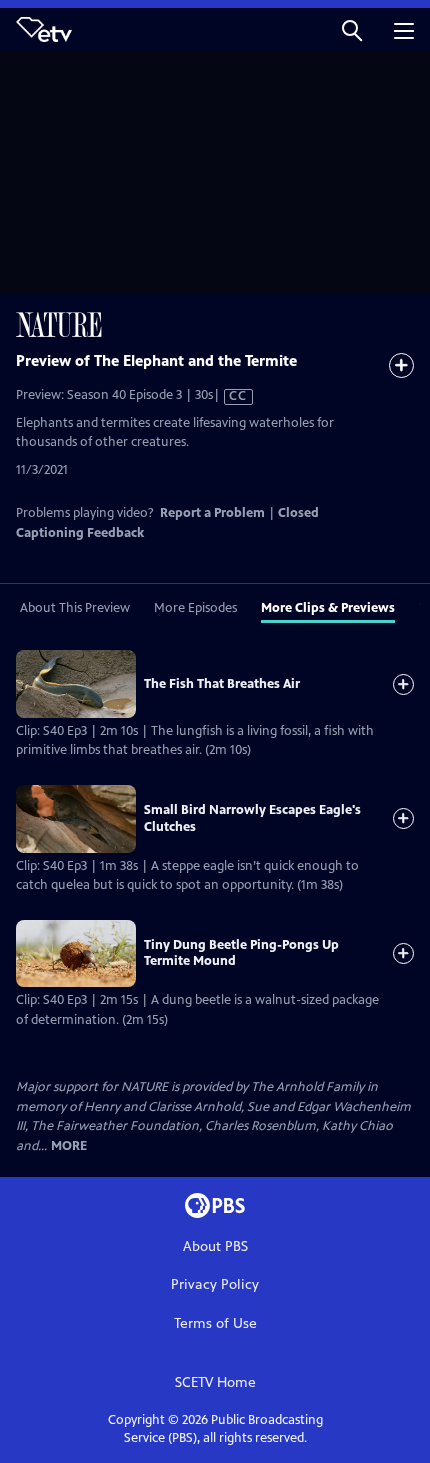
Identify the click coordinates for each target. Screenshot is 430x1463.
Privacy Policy (215, 1284)
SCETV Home (215, 1382)
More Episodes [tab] (195, 608)
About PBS (215, 1246)
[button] (352, 29)
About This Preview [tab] (75, 608)
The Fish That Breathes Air (222, 684)
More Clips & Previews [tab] (328, 608)
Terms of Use (215, 1323)
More (69, 1146)
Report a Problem (212, 513)
